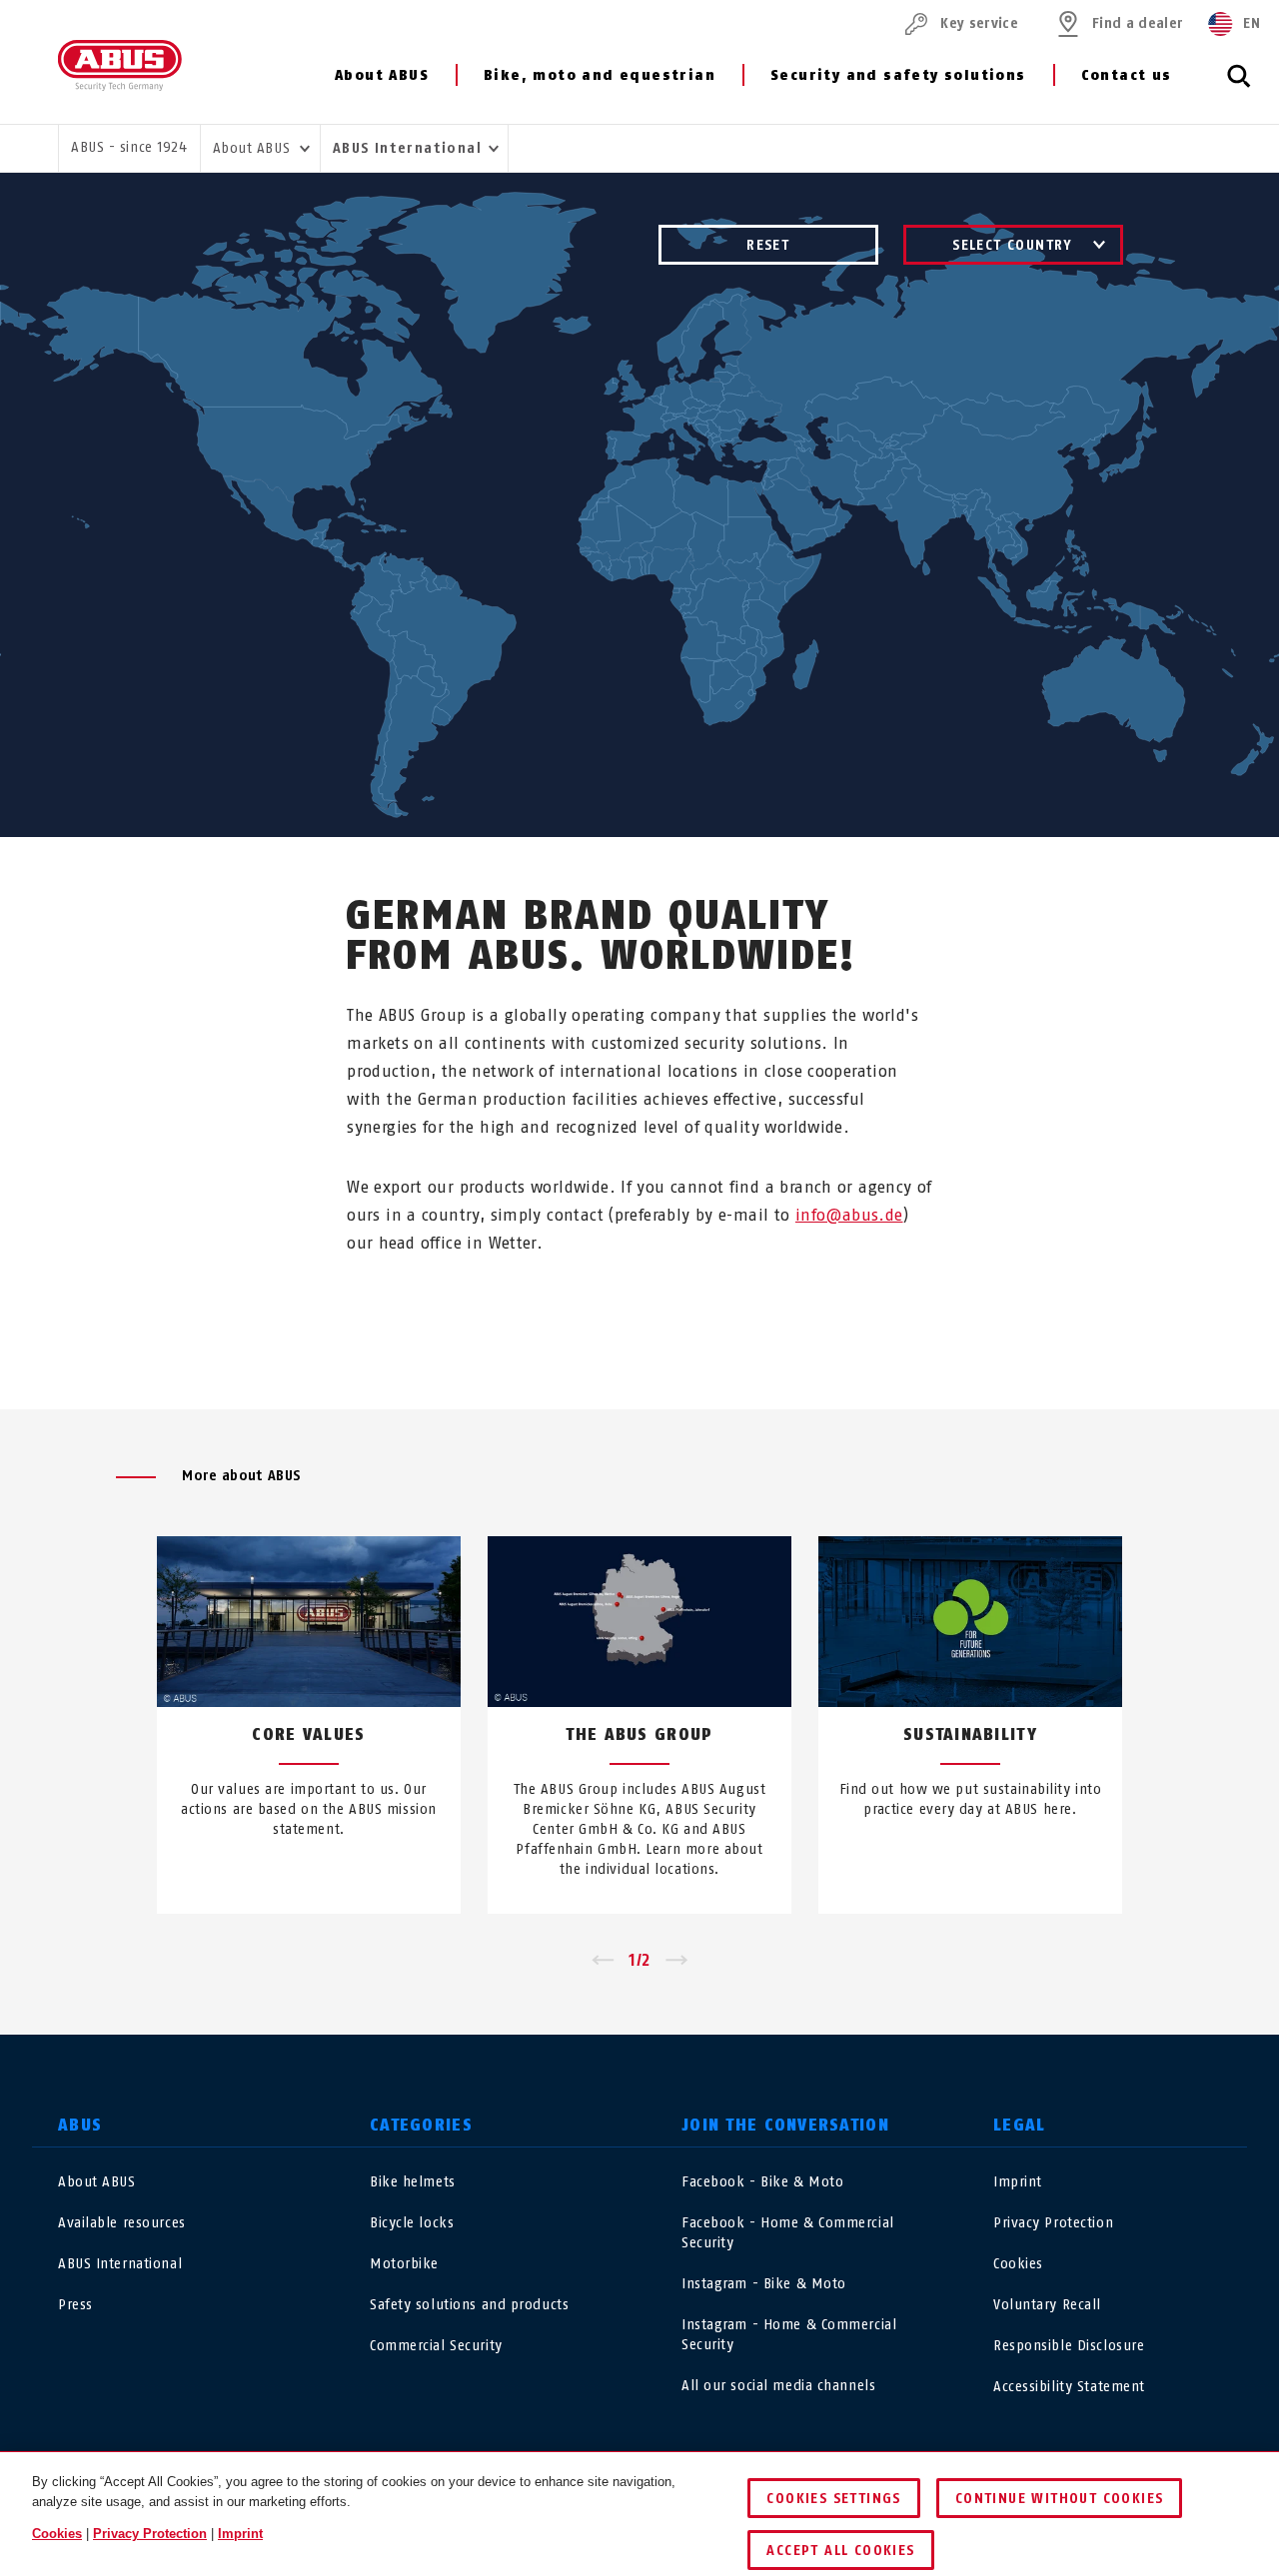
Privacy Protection (1053, 2223)
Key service (979, 23)
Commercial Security (436, 2346)
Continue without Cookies (1060, 2499)
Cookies (1018, 2264)
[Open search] (1239, 87)
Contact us (1127, 75)
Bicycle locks (412, 2223)
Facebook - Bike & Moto (762, 2182)
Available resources (122, 2223)
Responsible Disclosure (1069, 2346)
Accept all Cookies (840, 2551)
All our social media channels (778, 2386)
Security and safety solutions (898, 75)
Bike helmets (413, 2182)
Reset (768, 245)
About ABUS (382, 75)
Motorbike (404, 2264)
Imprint (1018, 2182)
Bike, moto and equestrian (600, 75)
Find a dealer (1138, 23)
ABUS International (120, 2264)
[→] (677, 1961)
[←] (602, 1961)
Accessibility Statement (1069, 2387)
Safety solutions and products (469, 2305)
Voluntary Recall (1047, 2305)
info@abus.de (849, 1215)
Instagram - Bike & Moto (764, 2284)
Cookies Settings (833, 2499)
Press (75, 2305)
